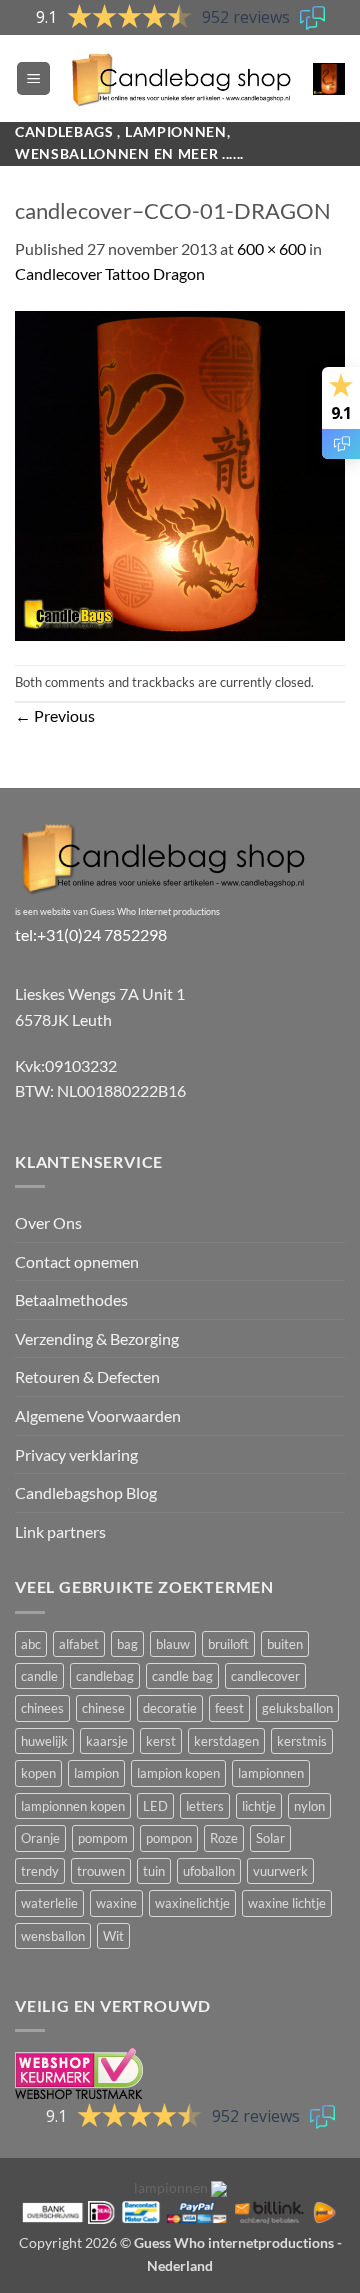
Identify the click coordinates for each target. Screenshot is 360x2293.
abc (31, 1644)
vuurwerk (280, 1871)
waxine (116, 1903)
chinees (42, 1708)
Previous (55, 715)
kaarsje (107, 1741)
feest (229, 1708)
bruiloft (228, 1644)
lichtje (259, 1806)
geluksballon (297, 1708)
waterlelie (49, 1903)
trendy (40, 1871)
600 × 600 (271, 248)
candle (39, 1676)
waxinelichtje (192, 1903)
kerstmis (302, 1741)
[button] (33, 78)
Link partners (60, 1531)
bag (127, 1644)
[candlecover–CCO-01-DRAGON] (180, 473)
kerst (161, 1741)
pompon (169, 1838)
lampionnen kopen (73, 1806)
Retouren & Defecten (87, 1376)
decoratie (170, 1708)
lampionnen (271, 1773)
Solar (270, 1838)
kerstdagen (226, 1741)
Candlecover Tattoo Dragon (110, 273)
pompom (103, 1838)
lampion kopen (178, 1773)
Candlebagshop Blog (86, 1492)
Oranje (40, 1838)
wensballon (53, 1936)
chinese (103, 1708)
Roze (224, 1838)
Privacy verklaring (76, 1454)
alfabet (79, 1644)
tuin (154, 1871)
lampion (96, 1773)
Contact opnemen (77, 1261)
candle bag (182, 1676)
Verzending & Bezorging (97, 1338)
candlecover (265, 1676)
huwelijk (44, 1741)
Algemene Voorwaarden (98, 1415)
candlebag (105, 1676)
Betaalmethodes (71, 1299)
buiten (285, 1644)
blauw (173, 1644)
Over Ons (48, 1222)
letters (205, 1806)
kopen (38, 1773)
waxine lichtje (287, 1903)
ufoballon (209, 1871)
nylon (309, 1806)
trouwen (101, 1871)
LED (155, 1806)
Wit (113, 1936)
